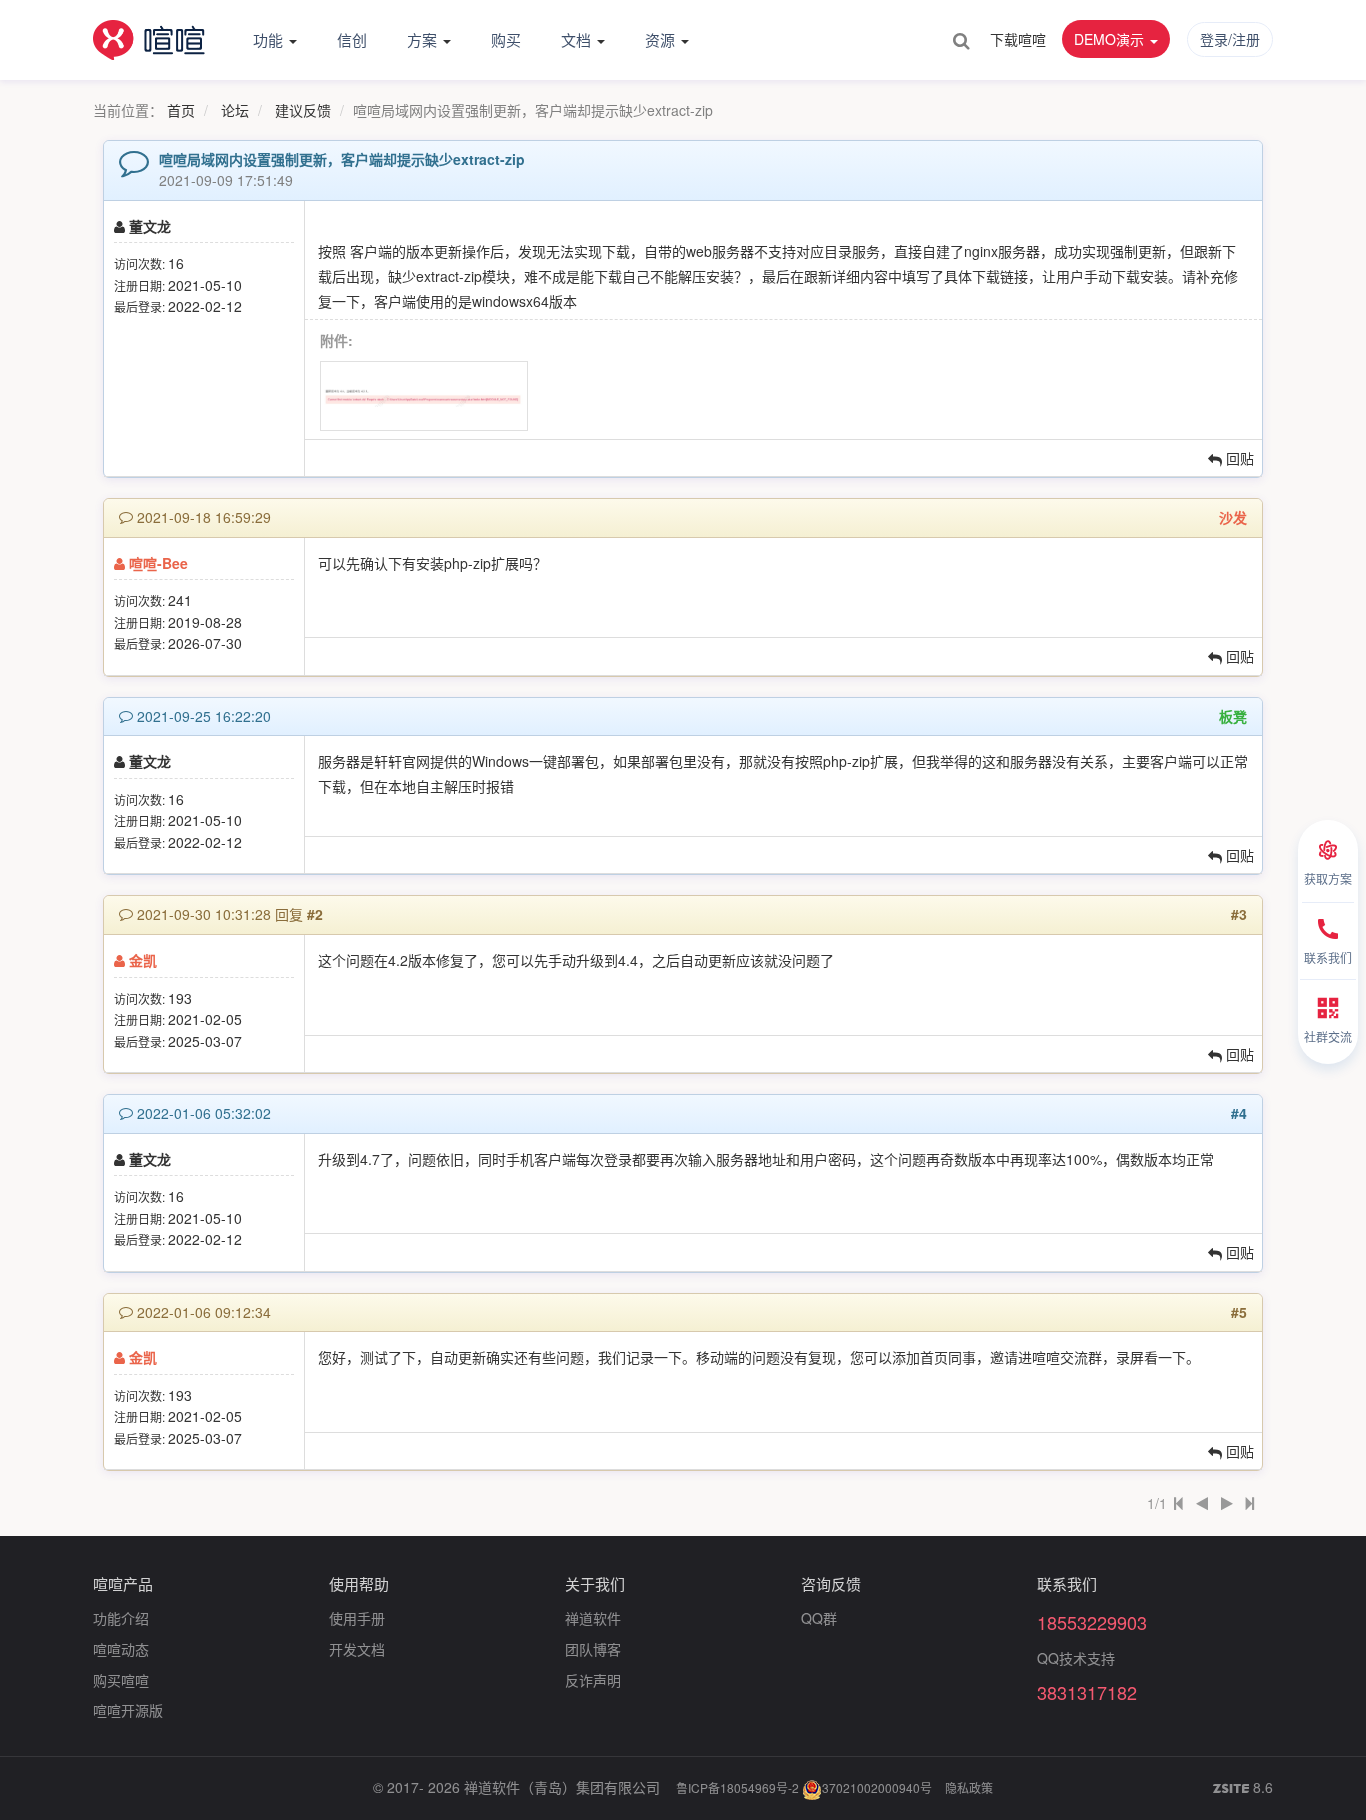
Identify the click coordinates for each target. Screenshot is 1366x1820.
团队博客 (593, 1649)
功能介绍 (121, 1618)
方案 (424, 39)
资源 (662, 39)
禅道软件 (593, 1618)
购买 (506, 39)
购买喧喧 (121, 1680)
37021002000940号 (877, 1787)
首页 (181, 110)
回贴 (1238, 458)
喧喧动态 (121, 1649)
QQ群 (819, 1618)
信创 (352, 39)
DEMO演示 (1111, 39)
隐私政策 (969, 1787)
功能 (270, 39)
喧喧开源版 (128, 1710)
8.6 (1243, 1788)
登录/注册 (1230, 39)
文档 (578, 39)
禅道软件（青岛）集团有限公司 (562, 1787)
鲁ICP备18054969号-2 (737, 1787)
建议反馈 (303, 110)
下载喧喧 (1018, 39)
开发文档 (357, 1649)
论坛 (235, 110)
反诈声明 (593, 1680)
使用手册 (357, 1618)
